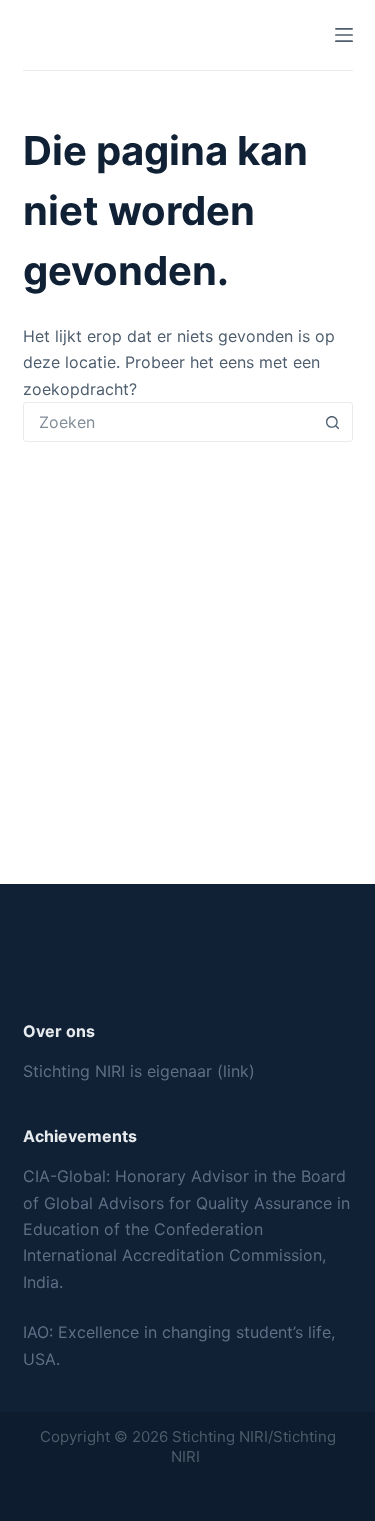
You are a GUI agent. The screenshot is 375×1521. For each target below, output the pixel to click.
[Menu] (344, 35)
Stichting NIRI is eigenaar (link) (139, 1071)
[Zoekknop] (333, 422)
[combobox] (169, 422)
